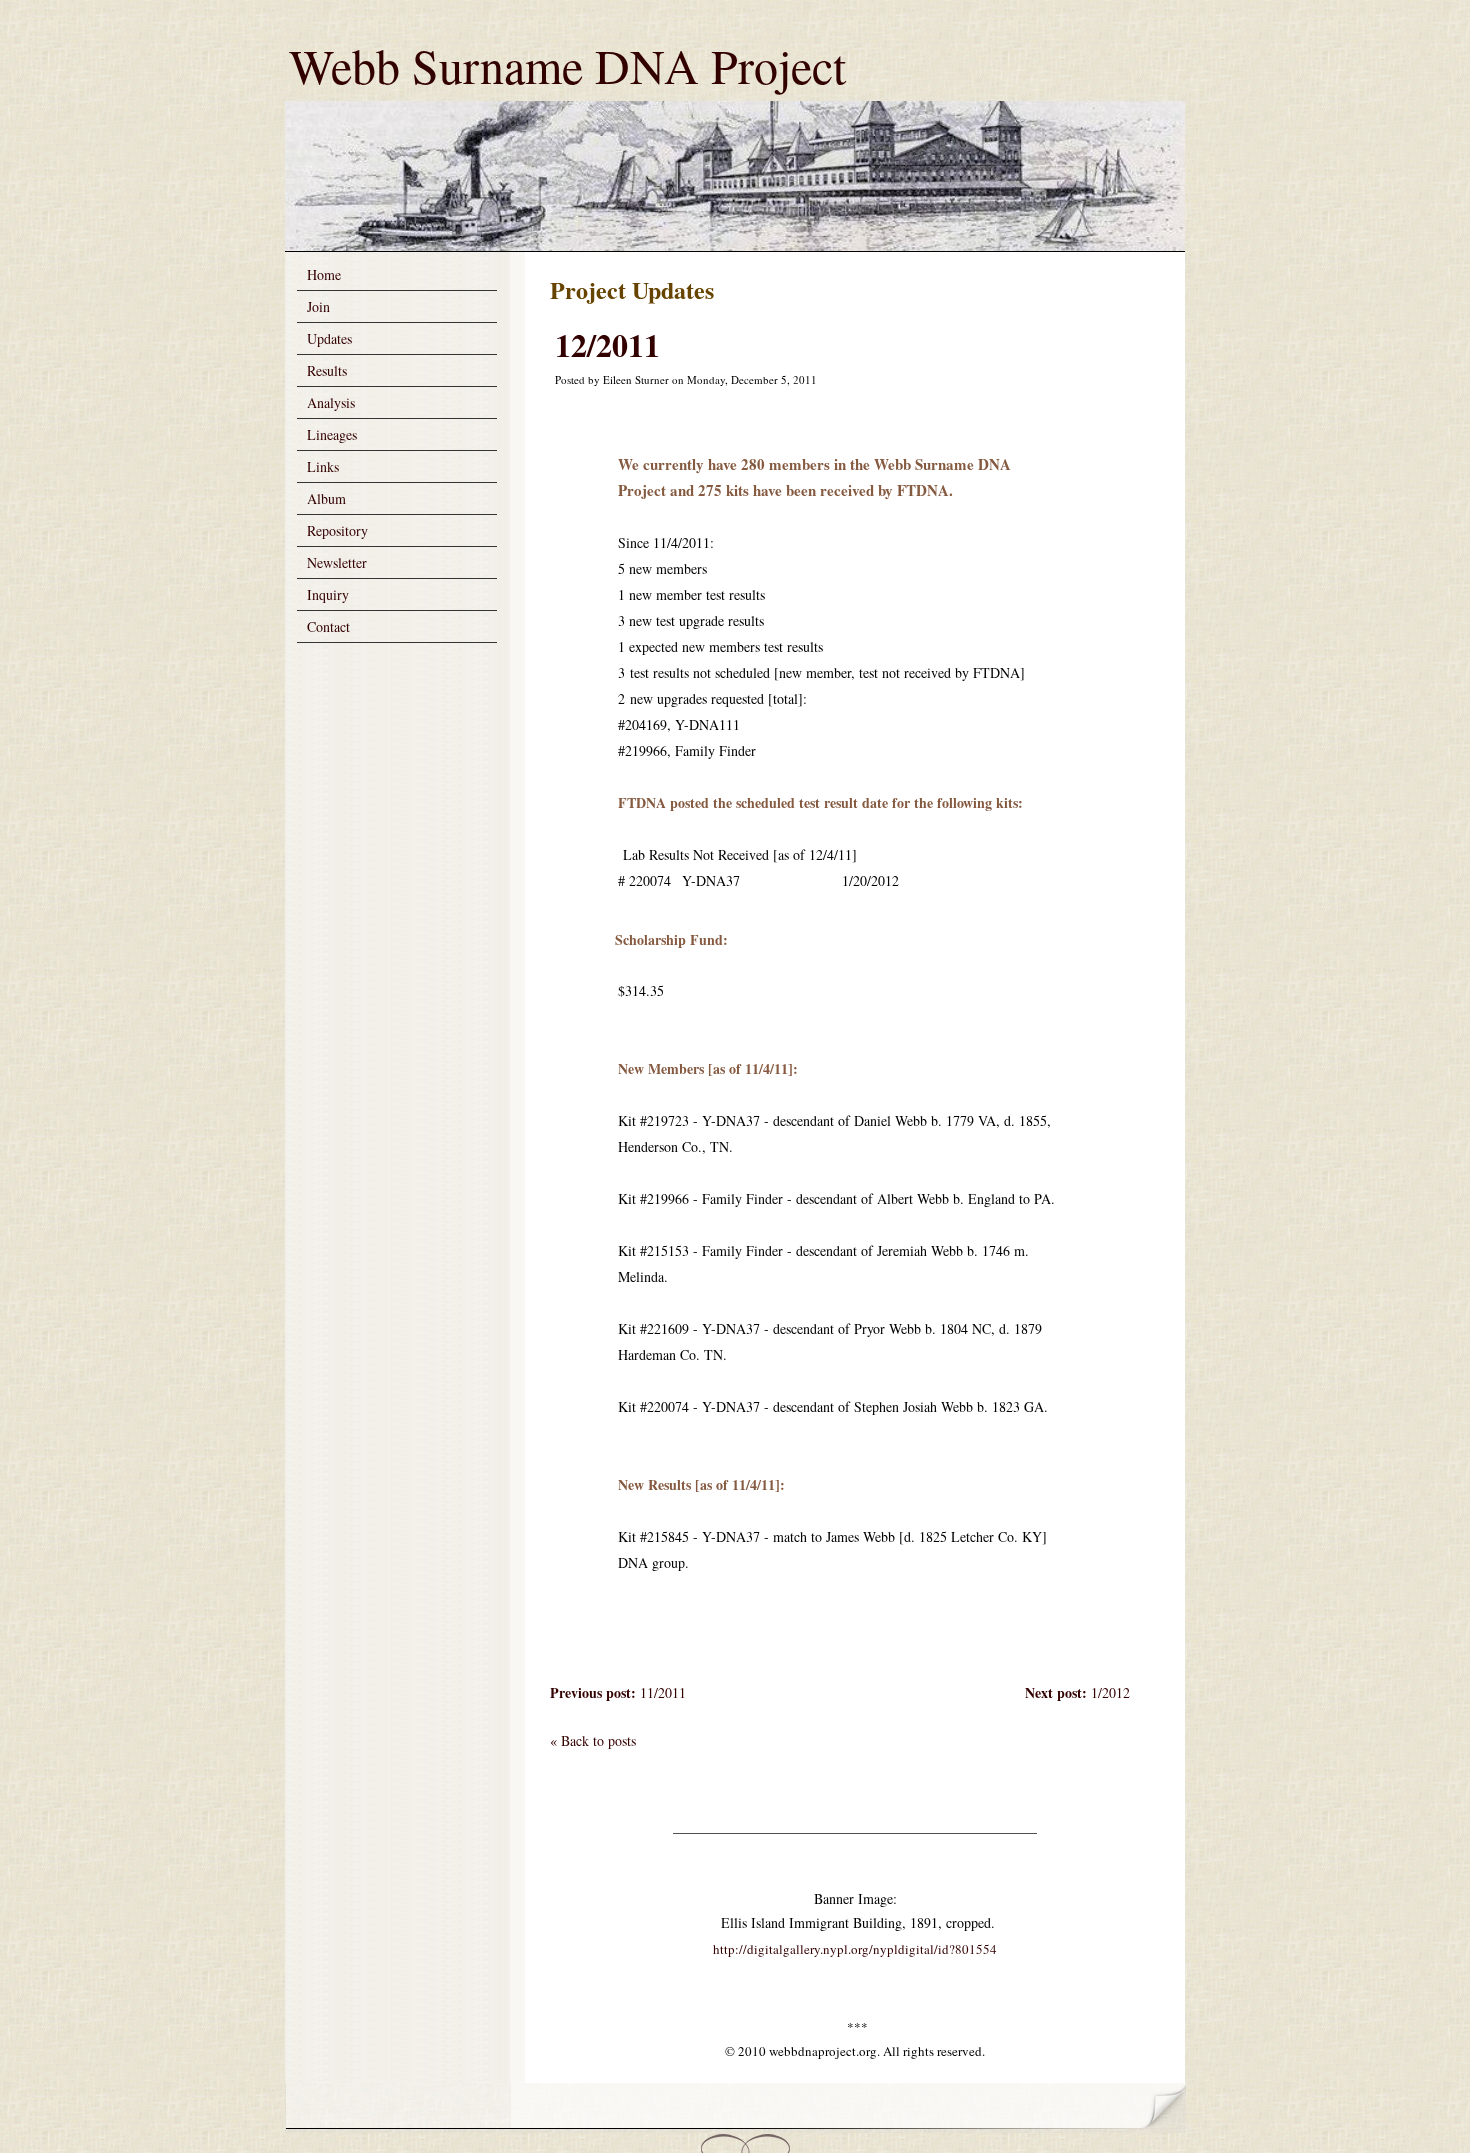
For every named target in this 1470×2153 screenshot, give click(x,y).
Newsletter (337, 562)
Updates (329, 338)
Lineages (332, 434)
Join (318, 306)
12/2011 (607, 344)
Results (327, 370)
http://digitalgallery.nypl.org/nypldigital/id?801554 (855, 1949)
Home (324, 274)
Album (326, 498)
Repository (337, 530)
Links (323, 466)
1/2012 (1077, 1692)
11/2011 (618, 1692)
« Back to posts (593, 1740)
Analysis (331, 402)
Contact (328, 626)
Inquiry (328, 594)
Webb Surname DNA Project (567, 65)
